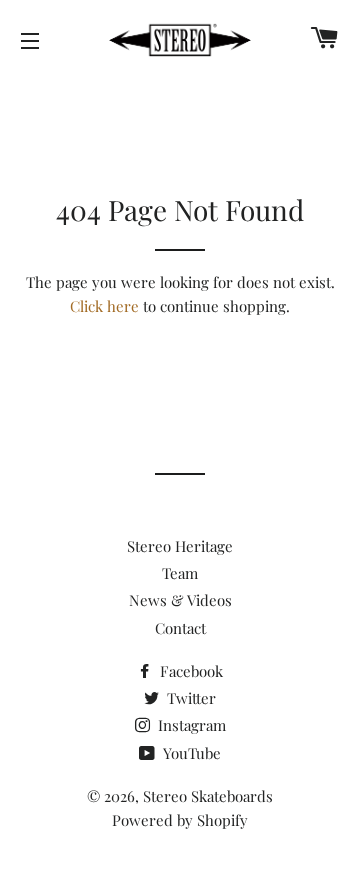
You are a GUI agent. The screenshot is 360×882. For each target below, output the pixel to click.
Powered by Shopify (180, 820)
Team (180, 573)
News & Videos (180, 600)
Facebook (189, 671)
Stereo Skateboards (208, 796)
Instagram (190, 725)
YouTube (190, 753)
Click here (104, 306)
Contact (180, 628)
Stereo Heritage (180, 546)
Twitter (189, 698)
